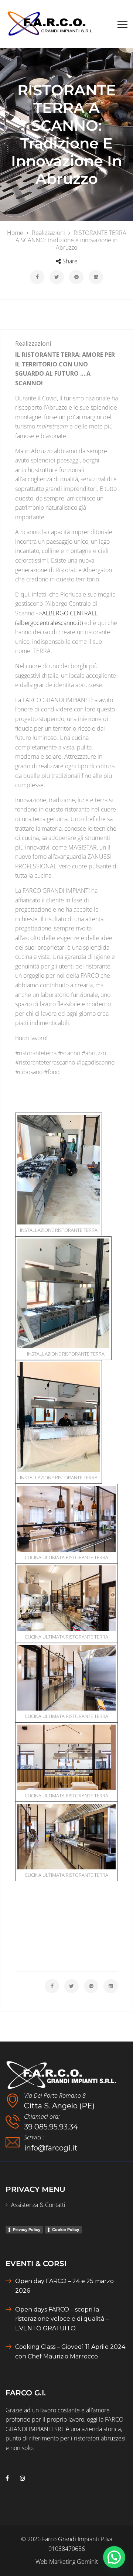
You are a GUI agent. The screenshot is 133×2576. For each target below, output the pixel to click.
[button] (114, 2557)
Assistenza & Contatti (38, 2205)
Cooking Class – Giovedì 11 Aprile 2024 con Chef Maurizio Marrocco (70, 2352)
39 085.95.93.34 (51, 2127)
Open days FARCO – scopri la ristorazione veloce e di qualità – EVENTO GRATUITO (62, 2319)
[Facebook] (7, 2478)
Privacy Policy (27, 2230)
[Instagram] (23, 2478)
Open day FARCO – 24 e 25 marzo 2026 (64, 2286)
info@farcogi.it (51, 2148)
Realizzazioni (33, 344)
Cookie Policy (66, 2230)
